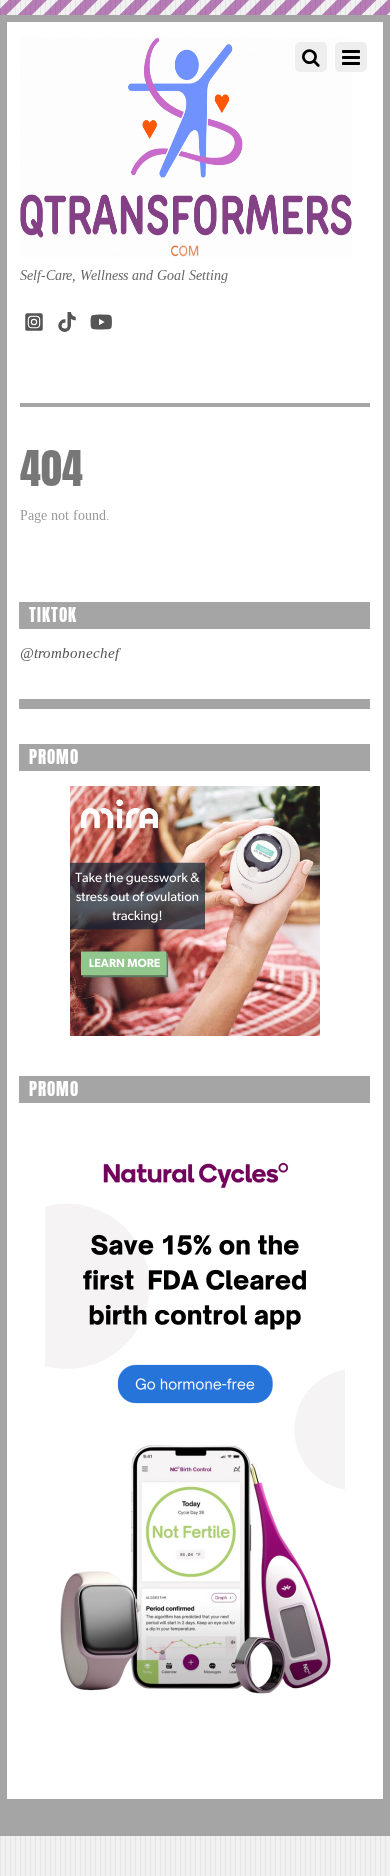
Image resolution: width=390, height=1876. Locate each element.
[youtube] (100, 317)
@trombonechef (69, 653)
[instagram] (34, 317)
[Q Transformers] (186, 237)
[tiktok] (67, 317)
